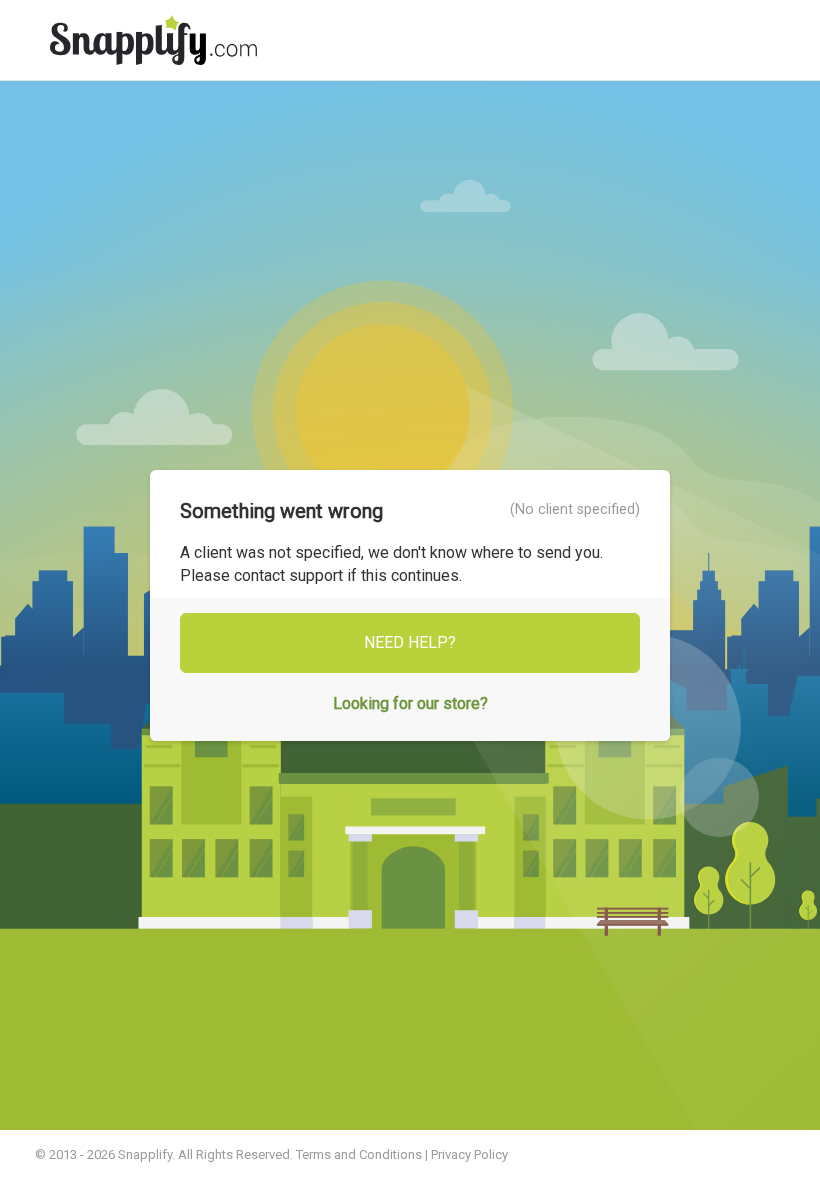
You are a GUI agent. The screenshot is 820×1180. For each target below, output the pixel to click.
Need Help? (410, 642)
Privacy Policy (469, 1154)
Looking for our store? (410, 703)
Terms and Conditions (359, 1154)
